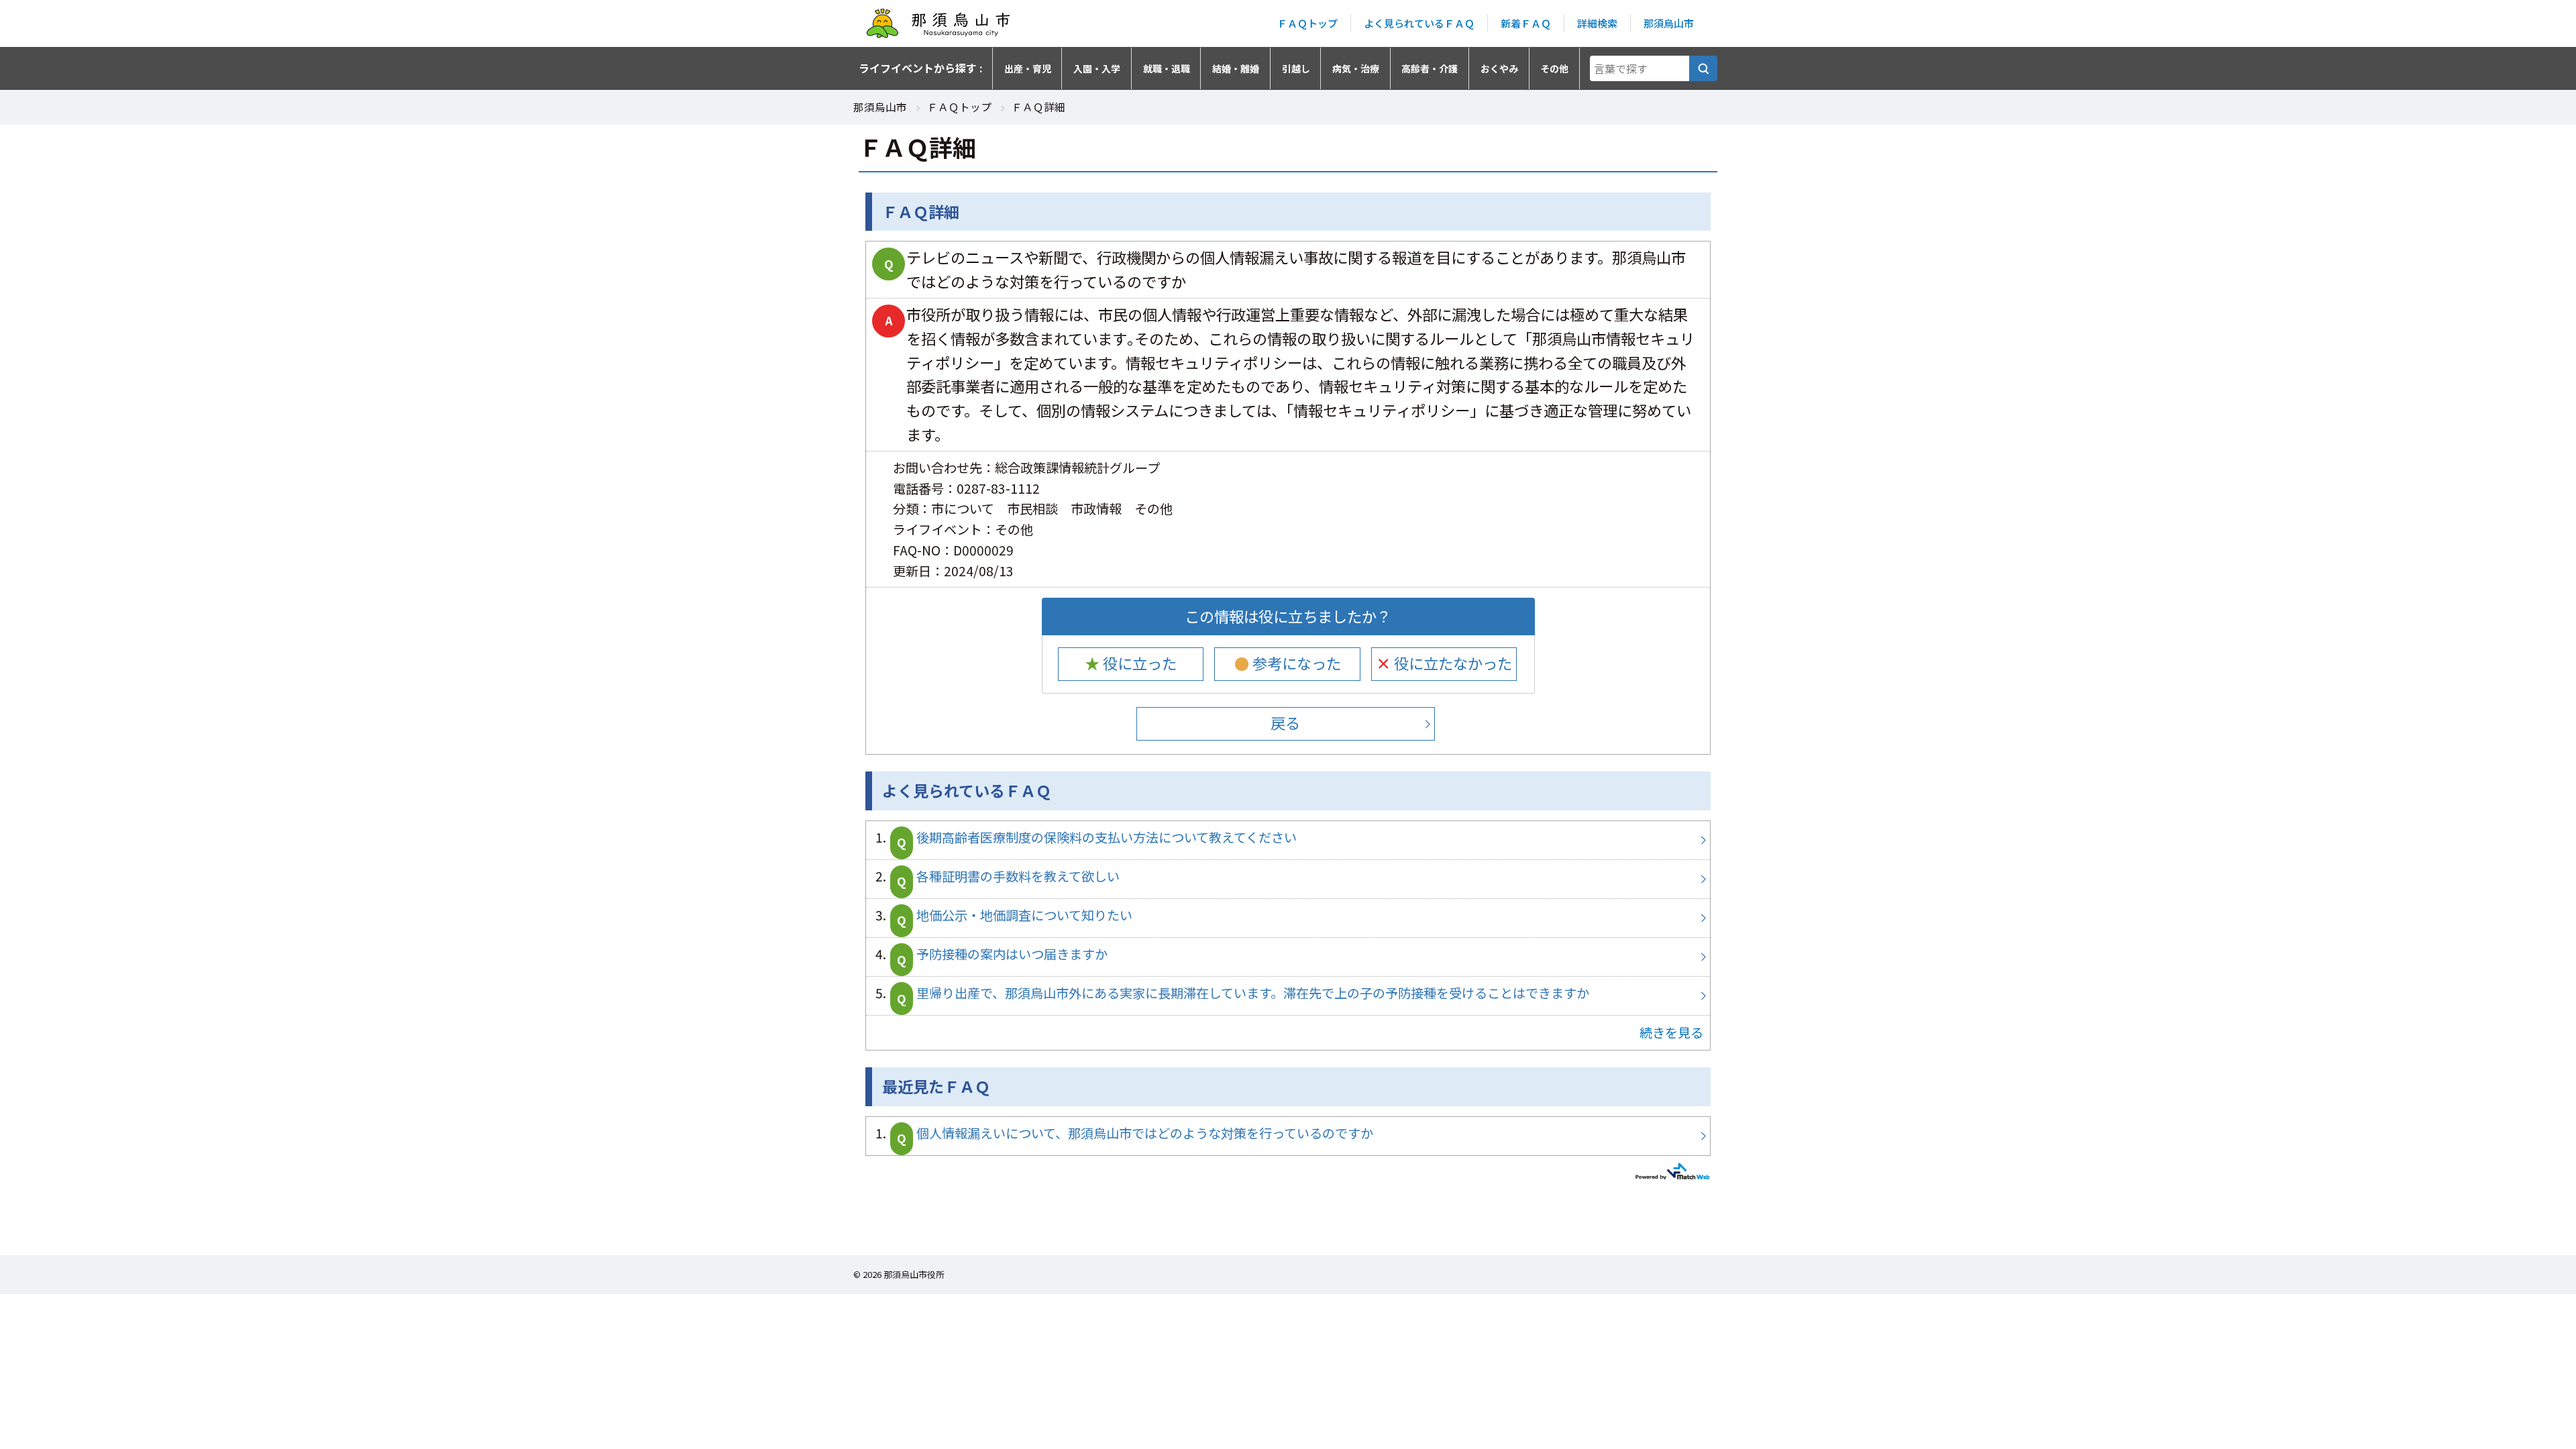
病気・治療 (1356, 68)
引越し (1296, 68)
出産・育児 (1028, 68)
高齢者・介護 (1430, 68)
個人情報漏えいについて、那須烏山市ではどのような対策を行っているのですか (1288, 1136)
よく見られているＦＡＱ (1419, 23)
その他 (1554, 68)
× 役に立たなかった (1444, 663)
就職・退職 (1167, 68)
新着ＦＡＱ (1526, 23)
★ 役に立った (1131, 663)
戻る (1285, 722)
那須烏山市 (1669, 23)
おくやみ (1499, 68)
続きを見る (1671, 1032)
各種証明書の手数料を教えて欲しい (1288, 879)
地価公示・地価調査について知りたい (1288, 918)
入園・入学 (1097, 68)
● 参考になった (1288, 663)
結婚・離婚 (1236, 68)
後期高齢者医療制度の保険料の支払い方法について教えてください (1288, 840)
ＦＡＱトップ (1307, 23)
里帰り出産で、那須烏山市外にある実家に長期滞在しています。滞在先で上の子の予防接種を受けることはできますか (1288, 996)
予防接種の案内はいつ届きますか (1288, 957)
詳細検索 (1597, 23)
